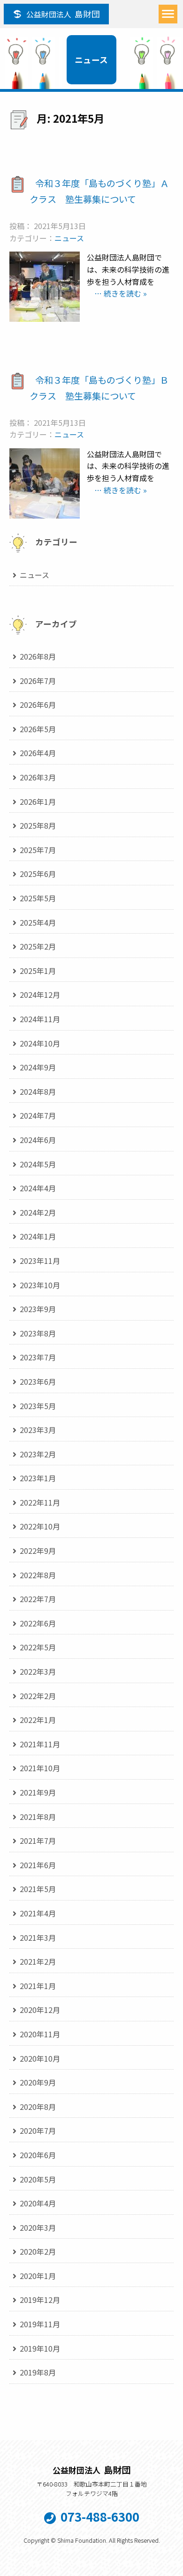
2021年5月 (38, 1889)
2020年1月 (38, 2276)
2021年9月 (38, 1792)
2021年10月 (40, 1768)
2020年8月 (38, 2107)
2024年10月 (40, 1043)
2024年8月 (38, 1091)
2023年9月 (38, 1309)
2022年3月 (38, 1671)
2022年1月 (38, 1720)
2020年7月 (38, 2131)
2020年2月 (38, 2251)
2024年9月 (38, 1067)
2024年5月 (38, 1164)
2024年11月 (40, 1019)
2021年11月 (40, 1744)
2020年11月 (40, 2034)
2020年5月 (38, 2179)
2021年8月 (38, 1817)
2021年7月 (38, 1841)
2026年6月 (38, 705)
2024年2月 (38, 1212)
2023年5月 (38, 1406)
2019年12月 (40, 2300)
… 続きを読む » (117, 293)
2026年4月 (38, 753)
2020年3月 (38, 2227)
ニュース (69, 238)
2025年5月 (38, 898)
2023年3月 (38, 1430)
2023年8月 (38, 1333)
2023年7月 (38, 1357)
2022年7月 (38, 1599)
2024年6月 (38, 1140)
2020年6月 (38, 2155)
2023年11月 (40, 1261)
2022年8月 (38, 1575)
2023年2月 (38, 1454)
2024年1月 (38, 1236)
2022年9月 (38, 1551)
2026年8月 (38, 656)
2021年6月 (38, 1865)
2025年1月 (38, 971)
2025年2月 (38, 946)
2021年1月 (38, 1986)
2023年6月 (38, 1381)
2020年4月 (38, 2203)
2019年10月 (40, 2348)
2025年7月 (38, 850)
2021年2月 (38, 1961)
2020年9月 (38, 2082)
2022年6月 (38, 1623)
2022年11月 (40, 1502)
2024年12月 (40, 995)
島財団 (63, 14)
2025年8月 (38, 825)
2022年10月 (40, 1526)
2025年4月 (38, 922)
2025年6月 (38, 874)
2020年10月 (40, 2058)
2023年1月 (38, 1478)
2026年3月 (38, 777)
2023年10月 (40, 1285)
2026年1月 (38, 802)
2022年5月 (38, 1647)
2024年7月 (38, 1115)
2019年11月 (40, 2324)
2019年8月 (38, 2372)
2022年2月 (38, 1696)
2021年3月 (38, 1938)
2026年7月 (38, 681)
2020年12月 (40, 2010)
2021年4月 (38, 1913)
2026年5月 (38, 729)
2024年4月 (38, 1188)
